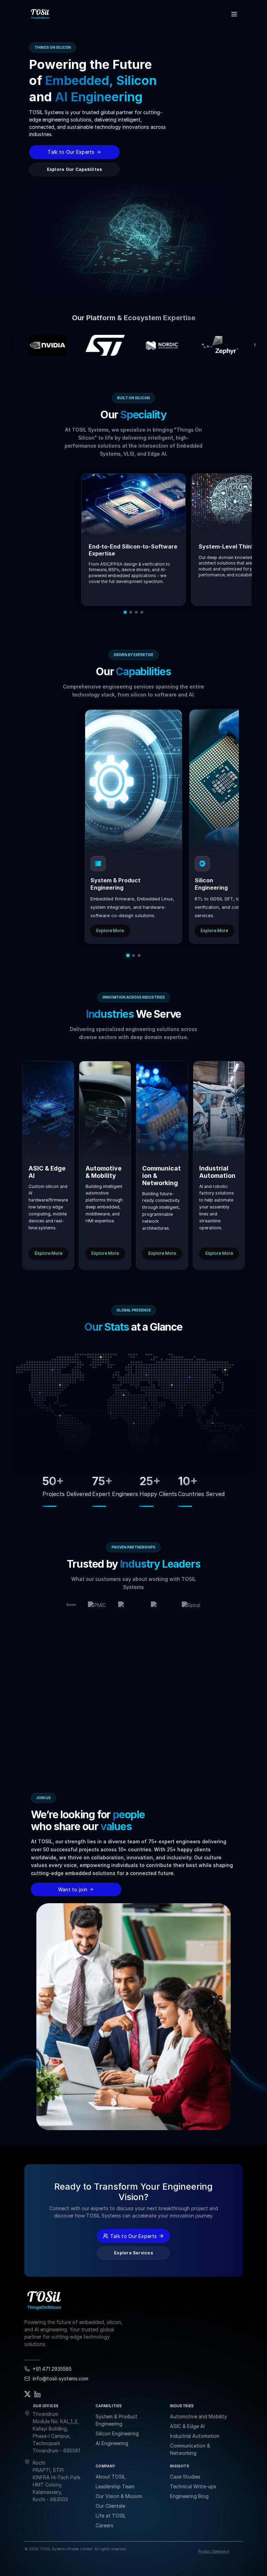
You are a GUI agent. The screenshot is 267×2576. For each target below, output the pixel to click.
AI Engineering (112, 2443)
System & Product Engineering (116, 2420)
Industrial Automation (195, 2436)
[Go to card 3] (139, 955)
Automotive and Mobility (199, 2416)
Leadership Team (115, 2486)
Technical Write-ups (193, 2486)
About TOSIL (111, 2477)
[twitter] (27, 2394)
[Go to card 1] (128, 955)
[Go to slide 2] (131, 612)
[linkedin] (38, 2394)
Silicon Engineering (117, 2433)
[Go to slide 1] (125, 613)
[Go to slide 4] (142, 612)
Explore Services (133, 2253)
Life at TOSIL (111, 2516)
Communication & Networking (190, 2449)
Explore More (110, 931)
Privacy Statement (214, 2551)
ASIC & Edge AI (187, 2426)
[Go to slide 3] (136, 612)
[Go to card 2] (133, 955)
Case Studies (185, 2477)
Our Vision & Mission (119, 2496)
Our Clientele (110, 2506)
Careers (104, 2525)
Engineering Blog (189, 2496)
